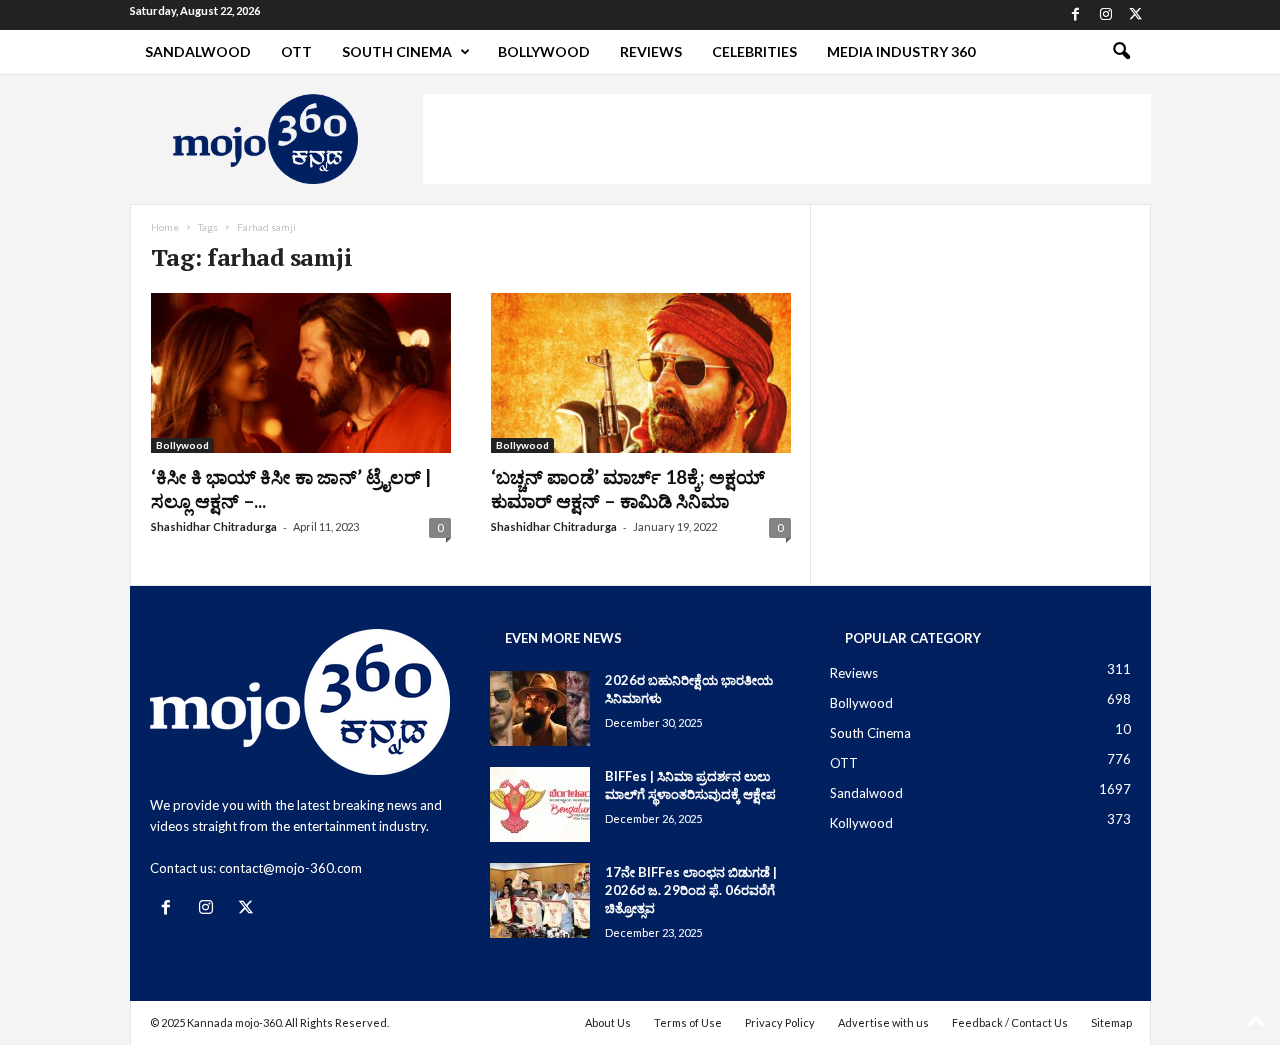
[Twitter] (1136, 15)
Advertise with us (883, 1022)
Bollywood (544, 51)
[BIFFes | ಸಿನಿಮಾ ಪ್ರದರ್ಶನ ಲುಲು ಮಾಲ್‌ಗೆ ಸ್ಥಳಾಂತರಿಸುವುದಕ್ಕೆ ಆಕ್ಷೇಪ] (540, 804)
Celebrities (754, 51)
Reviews (651, 51)
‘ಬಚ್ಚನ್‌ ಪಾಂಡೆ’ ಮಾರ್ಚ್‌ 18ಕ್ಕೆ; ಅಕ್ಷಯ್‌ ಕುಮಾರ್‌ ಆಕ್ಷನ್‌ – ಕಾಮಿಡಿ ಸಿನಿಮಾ (628, 488)
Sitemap (1111, 1022)
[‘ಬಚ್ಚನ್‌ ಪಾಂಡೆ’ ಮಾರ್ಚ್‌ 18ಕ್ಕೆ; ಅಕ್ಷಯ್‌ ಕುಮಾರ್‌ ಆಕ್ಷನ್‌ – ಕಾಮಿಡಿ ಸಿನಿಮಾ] (641, 373)
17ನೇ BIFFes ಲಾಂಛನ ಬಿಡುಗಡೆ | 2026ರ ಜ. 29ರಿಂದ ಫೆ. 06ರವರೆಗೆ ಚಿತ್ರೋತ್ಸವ (691, 890)
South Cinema (397, 51)
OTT (296, 51)
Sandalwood (198, 51)
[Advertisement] (787, 139)
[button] (1121, 52)
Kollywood (861, 823)
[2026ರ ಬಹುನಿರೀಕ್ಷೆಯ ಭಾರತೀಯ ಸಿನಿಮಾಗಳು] (540, 708)
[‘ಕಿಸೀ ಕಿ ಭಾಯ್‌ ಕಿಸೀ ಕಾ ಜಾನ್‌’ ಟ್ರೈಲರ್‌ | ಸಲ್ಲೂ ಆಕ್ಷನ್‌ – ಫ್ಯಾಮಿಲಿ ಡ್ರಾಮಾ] (301, 373)
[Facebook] (1076, 15)
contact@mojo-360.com (290, 868)
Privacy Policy (780, 1022)
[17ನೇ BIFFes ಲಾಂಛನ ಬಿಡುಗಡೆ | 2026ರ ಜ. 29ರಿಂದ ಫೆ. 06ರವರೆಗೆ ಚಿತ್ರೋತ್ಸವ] (540, 900)
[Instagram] (1106, 15)
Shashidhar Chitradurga (214, 526)
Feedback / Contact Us (1010, 1022)
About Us (608, 1022)
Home (165, 227)
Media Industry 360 (901, 51)
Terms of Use (688, 1022)
